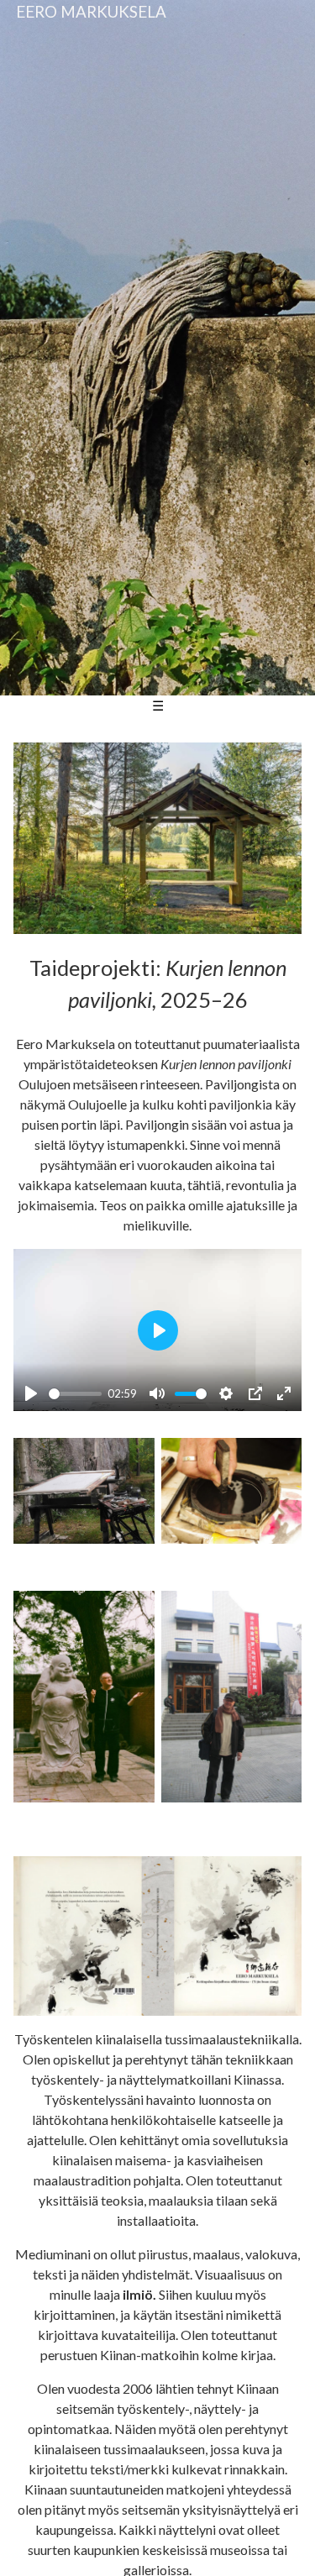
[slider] (75, 1394)
